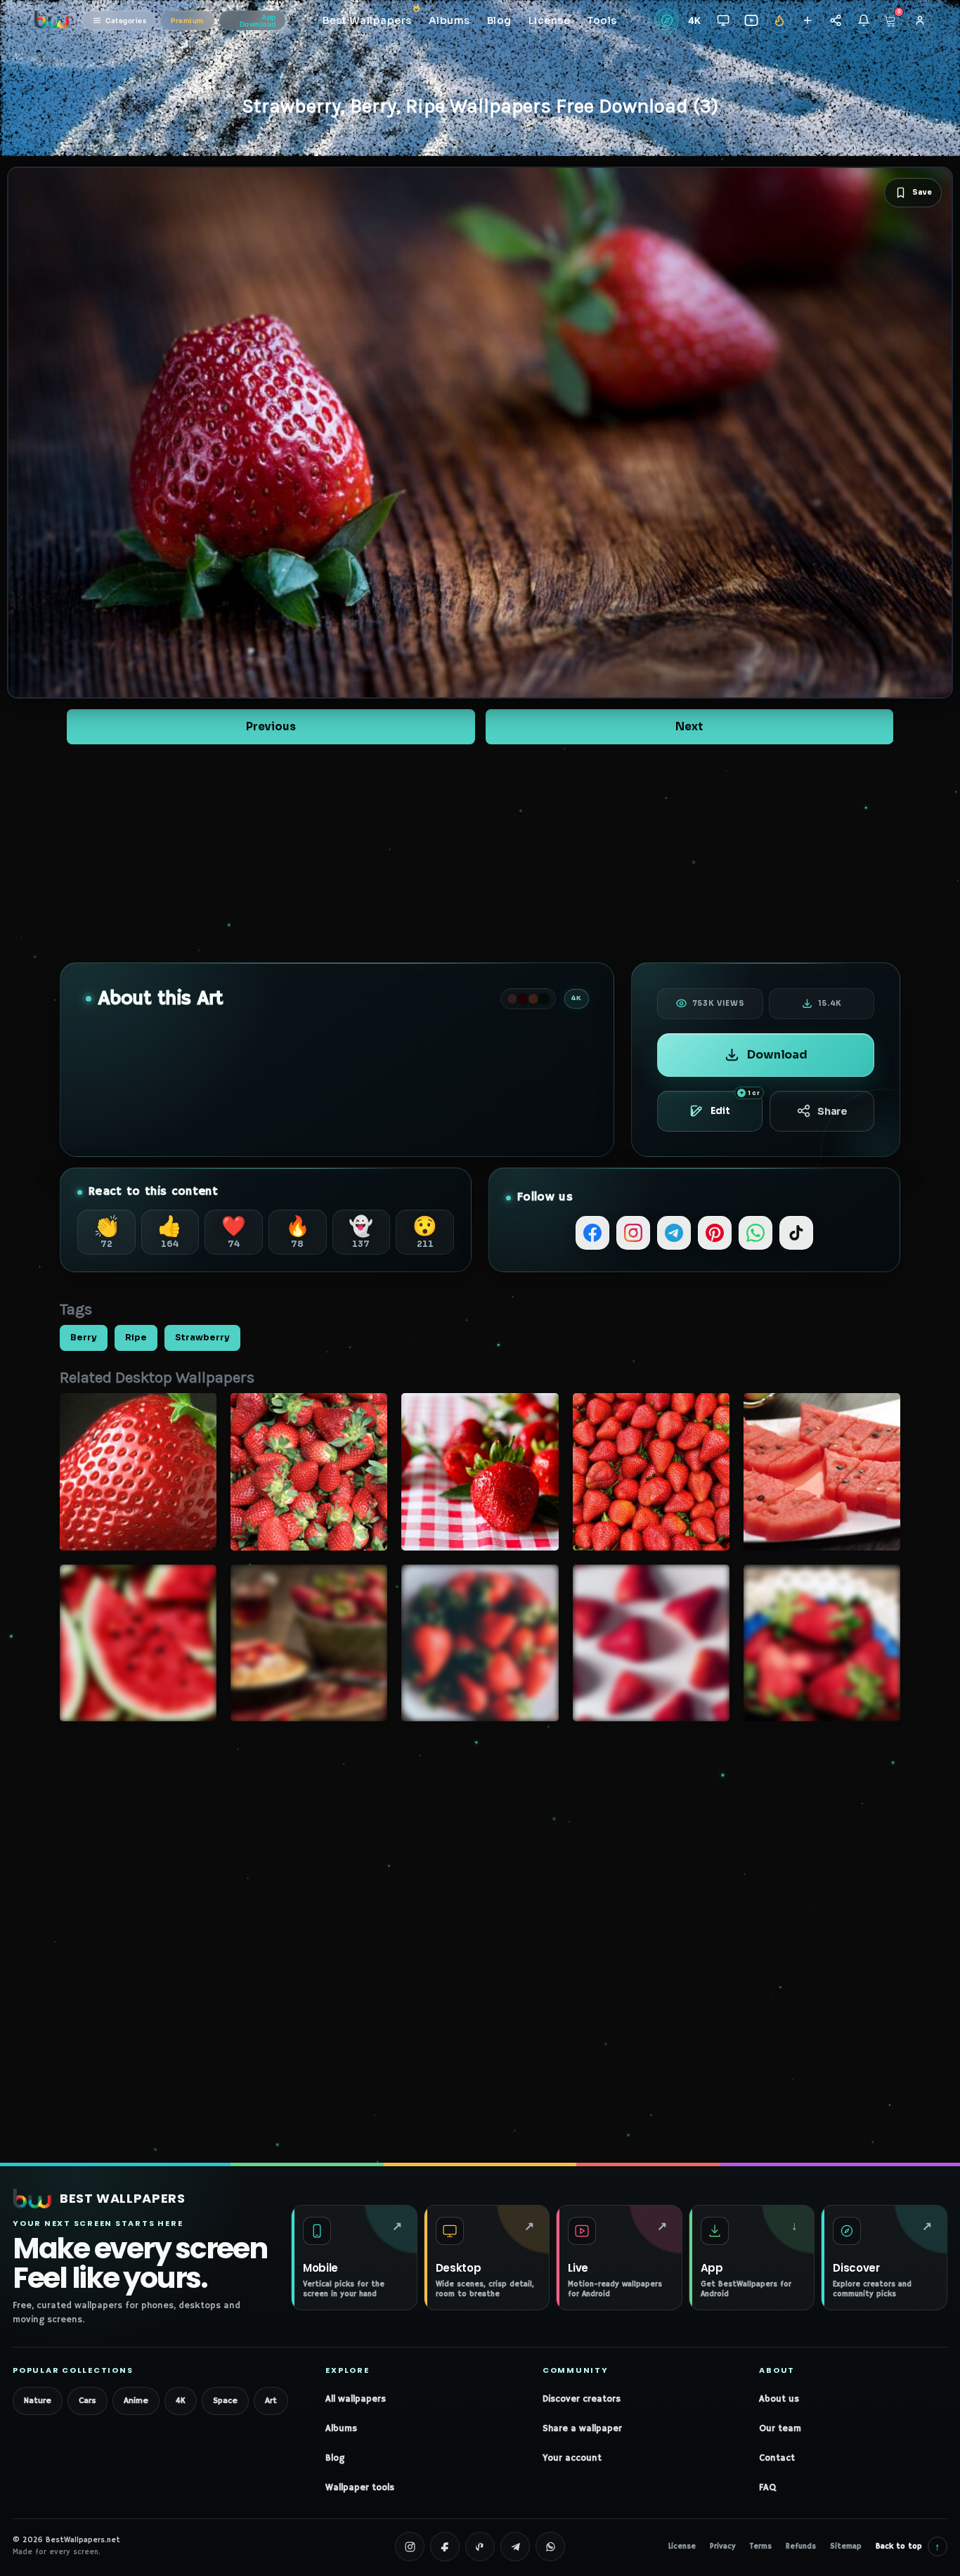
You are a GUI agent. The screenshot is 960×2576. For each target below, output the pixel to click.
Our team (780, 2429)
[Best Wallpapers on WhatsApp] (550, 2546)
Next (689, 726)
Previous (271, 726)
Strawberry (202, 1338)
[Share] (835, 21)
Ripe (136, 1338)
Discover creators (582, 2399)
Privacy (723, 2546)
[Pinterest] (715, 1233)
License (682, 2546)
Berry (84, 1338)
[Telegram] (674, 1233)
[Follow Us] (807, 21)
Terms (761, 2546)
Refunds (801, 2546)
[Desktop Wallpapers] (723, 21)
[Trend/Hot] (779, 21)
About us (779, 2399)
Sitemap (846, 2546)
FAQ (767, 2488)
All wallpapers (356, 2399)
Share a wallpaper (582, 2429)
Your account (572, 2458)
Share (832, 1111)
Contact (777, 2458)
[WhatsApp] (755, 1233)
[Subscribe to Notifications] (863, 21)
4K (181, 2401)
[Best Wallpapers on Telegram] (515, 2546)
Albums (341, 2429)
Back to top (908, 2546)
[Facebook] (592, 1233)
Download (777, 1055)
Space (225, 2401)
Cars (87, 2401)
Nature (38, 2401)
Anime (136, 2401)
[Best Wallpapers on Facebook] (445, 2546)
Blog (335, 2458)
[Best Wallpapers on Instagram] (410, 2546)
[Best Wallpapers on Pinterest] (480, 2546)
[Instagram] (633, 1233)
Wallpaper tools (360, 2488)
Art (271, 2401)
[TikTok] (796, 1233)
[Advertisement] (480, 853)
